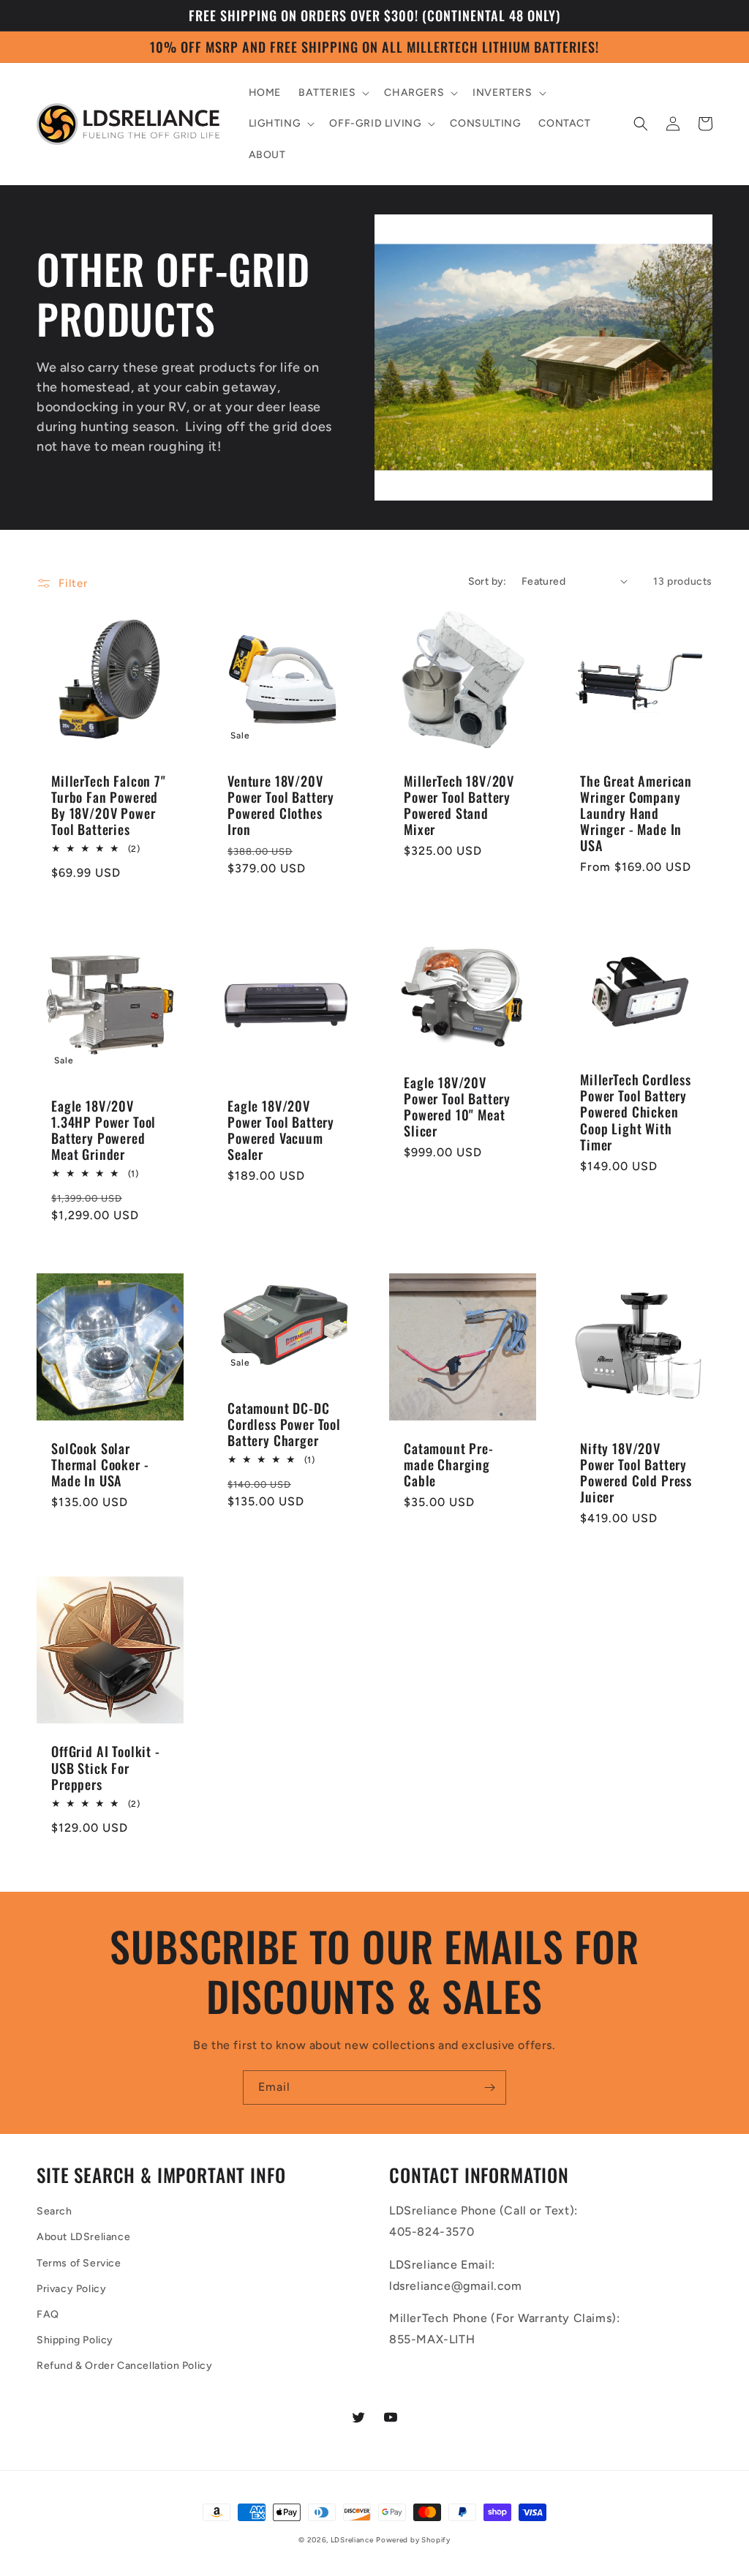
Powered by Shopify (413, 2540)
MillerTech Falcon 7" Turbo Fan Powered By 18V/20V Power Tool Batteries (109, 805)
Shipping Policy (75, 2340)
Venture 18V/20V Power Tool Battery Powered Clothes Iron (281, 805)
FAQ (48, 2314)
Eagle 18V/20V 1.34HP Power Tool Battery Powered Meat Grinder (103, 1130)
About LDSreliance (83, 2237)
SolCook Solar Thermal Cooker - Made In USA (100, 1464)
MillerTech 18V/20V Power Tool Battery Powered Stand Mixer (459, 805)
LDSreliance (352, 2540)
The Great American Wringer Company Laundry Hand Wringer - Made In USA (636, 813)
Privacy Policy (71, 2289)
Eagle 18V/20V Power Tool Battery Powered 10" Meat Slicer (457, 1107)
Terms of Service (79, 2263)
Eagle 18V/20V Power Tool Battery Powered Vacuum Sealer (281, 1130)
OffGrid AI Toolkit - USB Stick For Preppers (106, 1767)
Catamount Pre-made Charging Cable (449, 1464)
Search (54, 2211)
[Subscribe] (489, 2088)
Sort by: (488, 581)
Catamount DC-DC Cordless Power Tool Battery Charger (284, 1424)
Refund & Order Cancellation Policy (124, 2366)
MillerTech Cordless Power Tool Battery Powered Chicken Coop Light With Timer (636, 1112)
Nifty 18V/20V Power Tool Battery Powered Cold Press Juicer (636, 1472)
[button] (332, 93)
